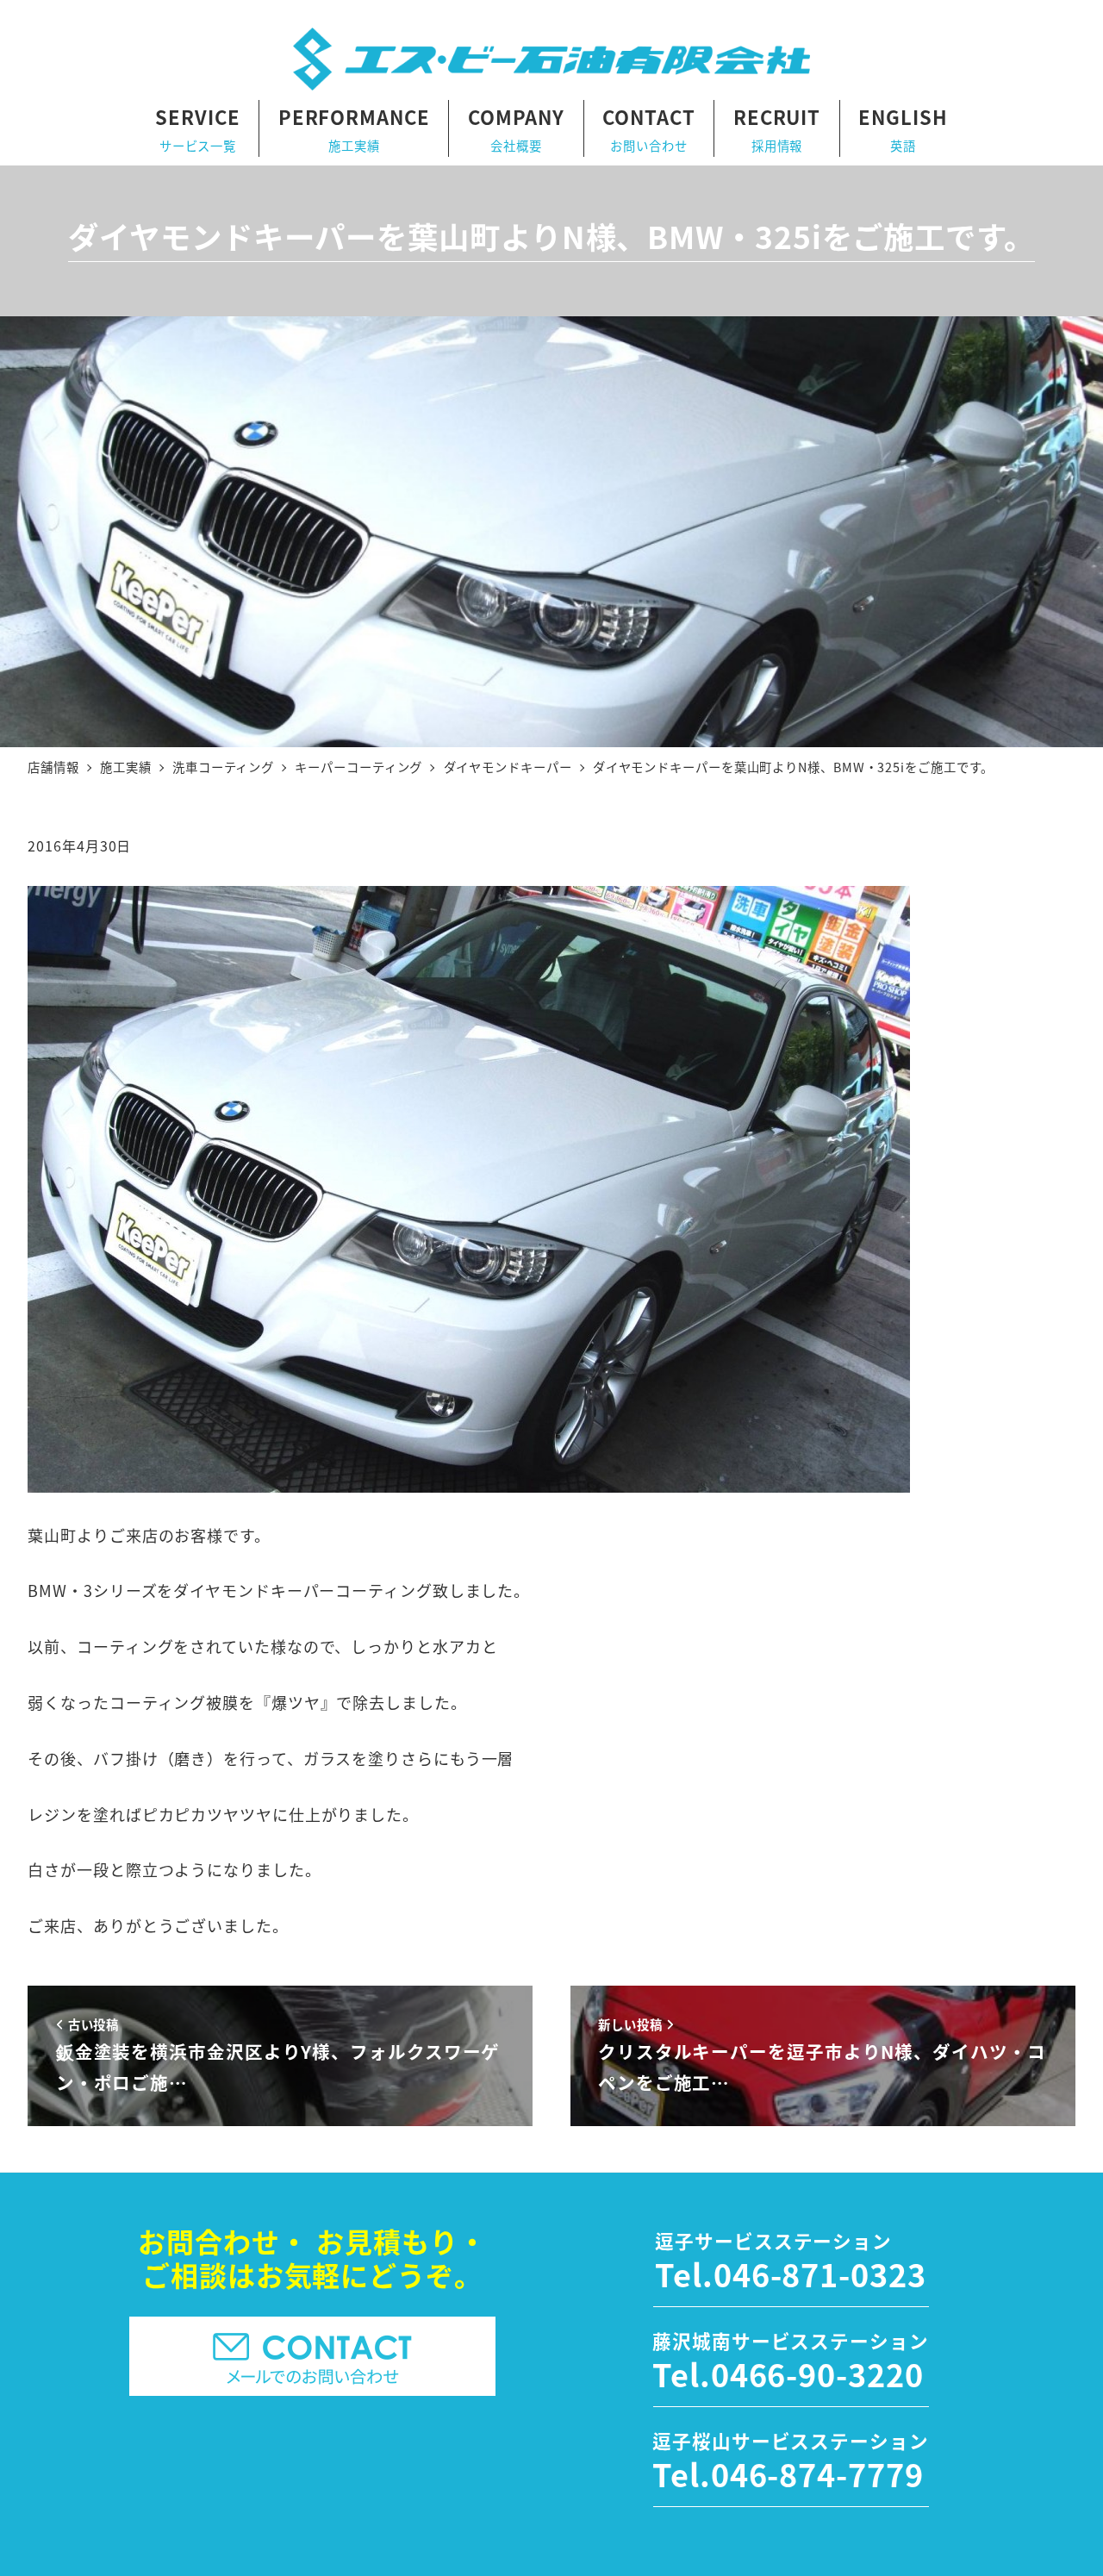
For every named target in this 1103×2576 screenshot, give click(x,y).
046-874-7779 (817, 2473)
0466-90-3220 (817, 2373)
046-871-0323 (820, 2273)
